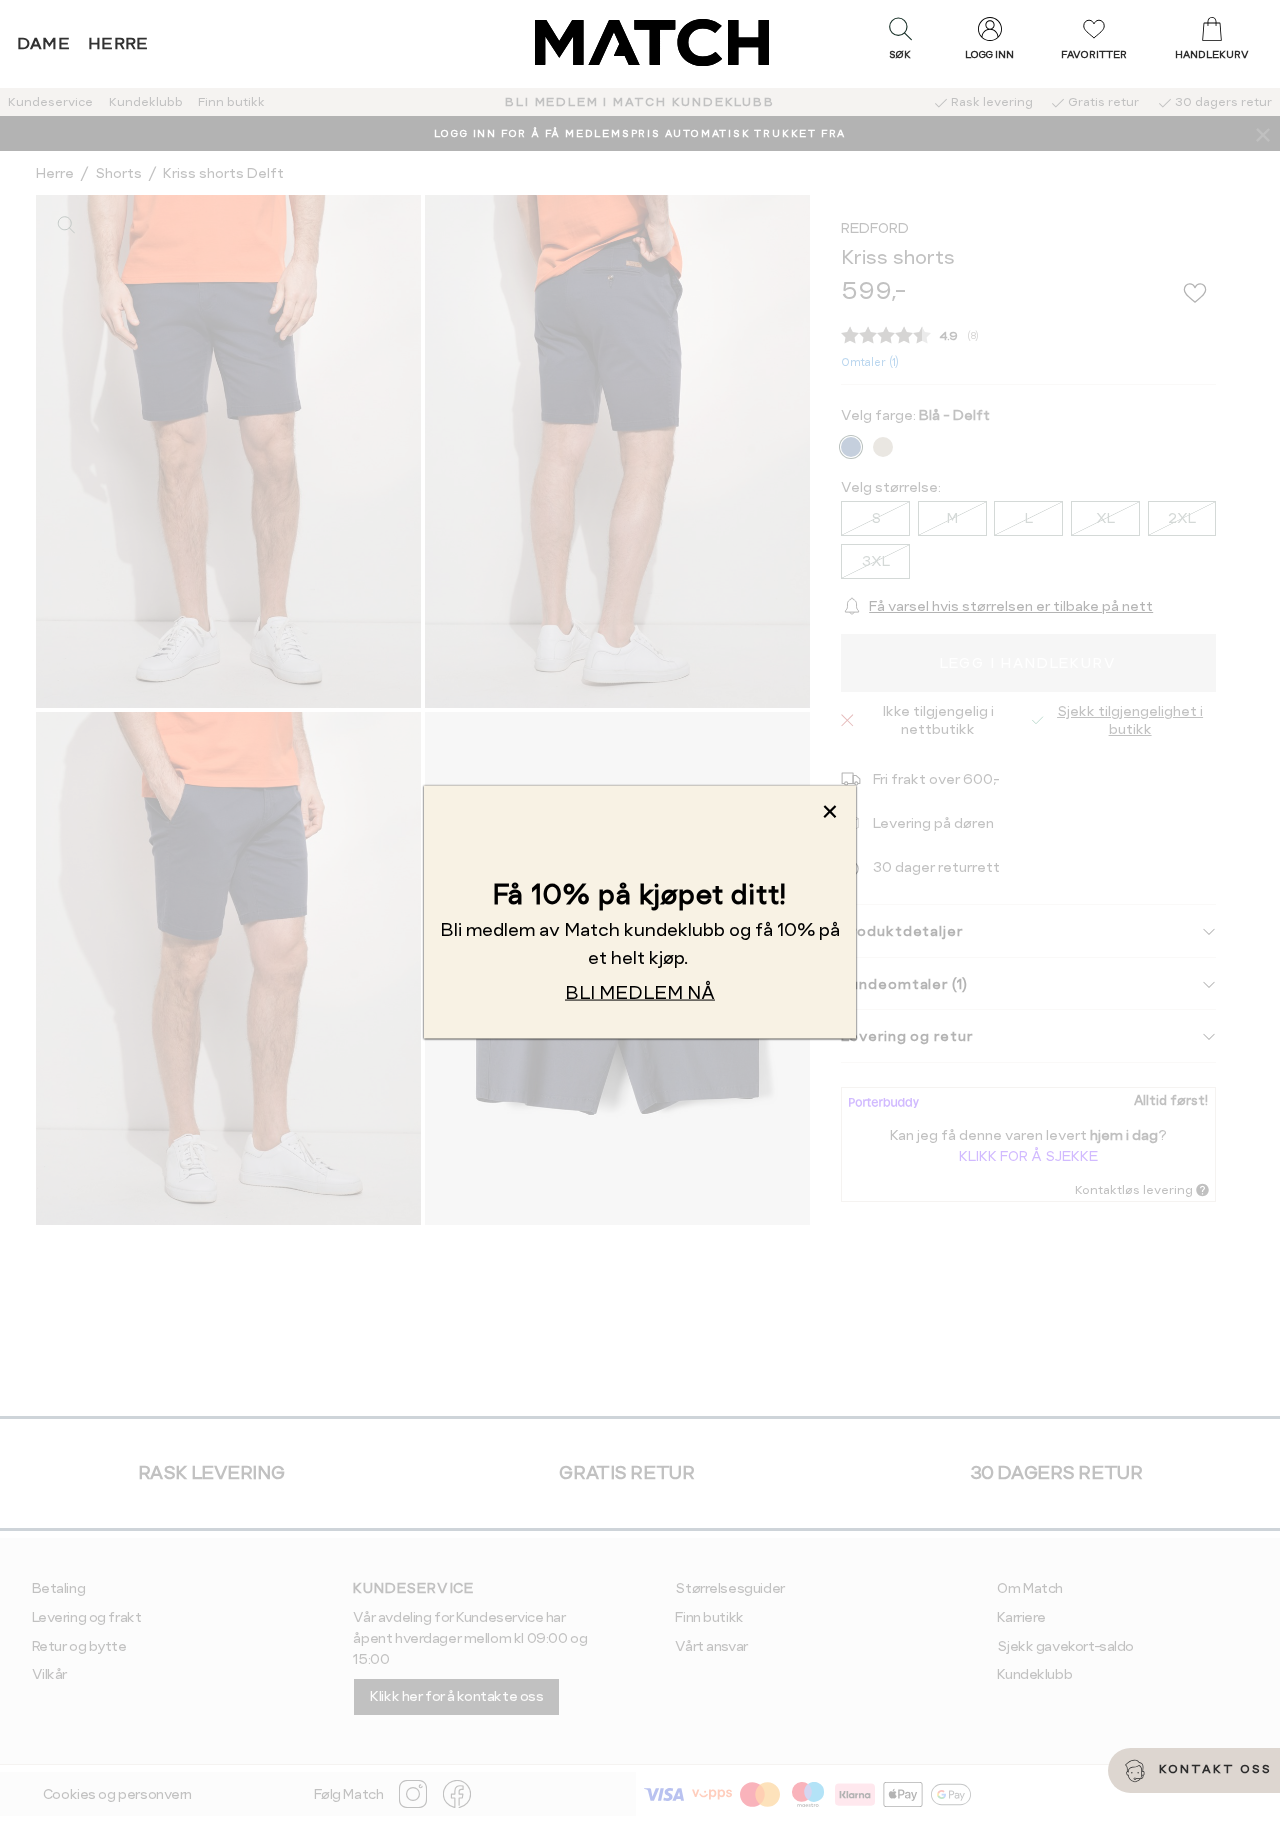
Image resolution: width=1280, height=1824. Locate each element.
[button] (900, 43)
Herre (118, 43)
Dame (44, 43)
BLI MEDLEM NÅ (640, 992)
